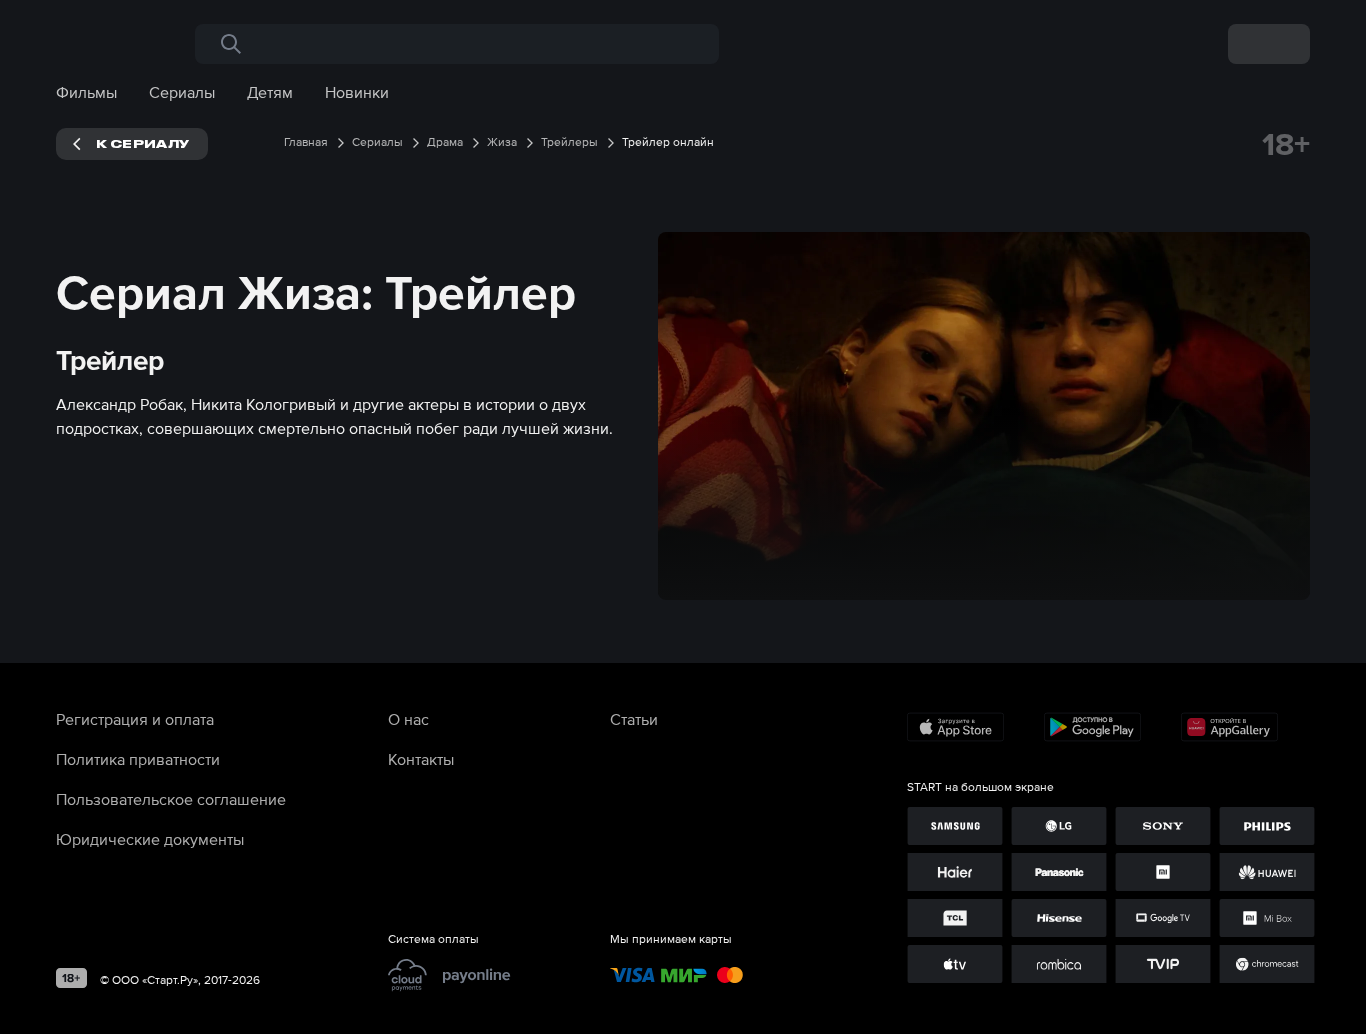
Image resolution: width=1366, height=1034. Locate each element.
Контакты (421, 759)
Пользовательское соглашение (171, 799)
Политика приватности (138, 759)
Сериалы (182, 92)
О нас (408, 719)
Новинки (357, 92)
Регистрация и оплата (135, 719)
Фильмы (86, 92)
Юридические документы (150, 839)
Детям (270, 92)
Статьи (634, 719)
